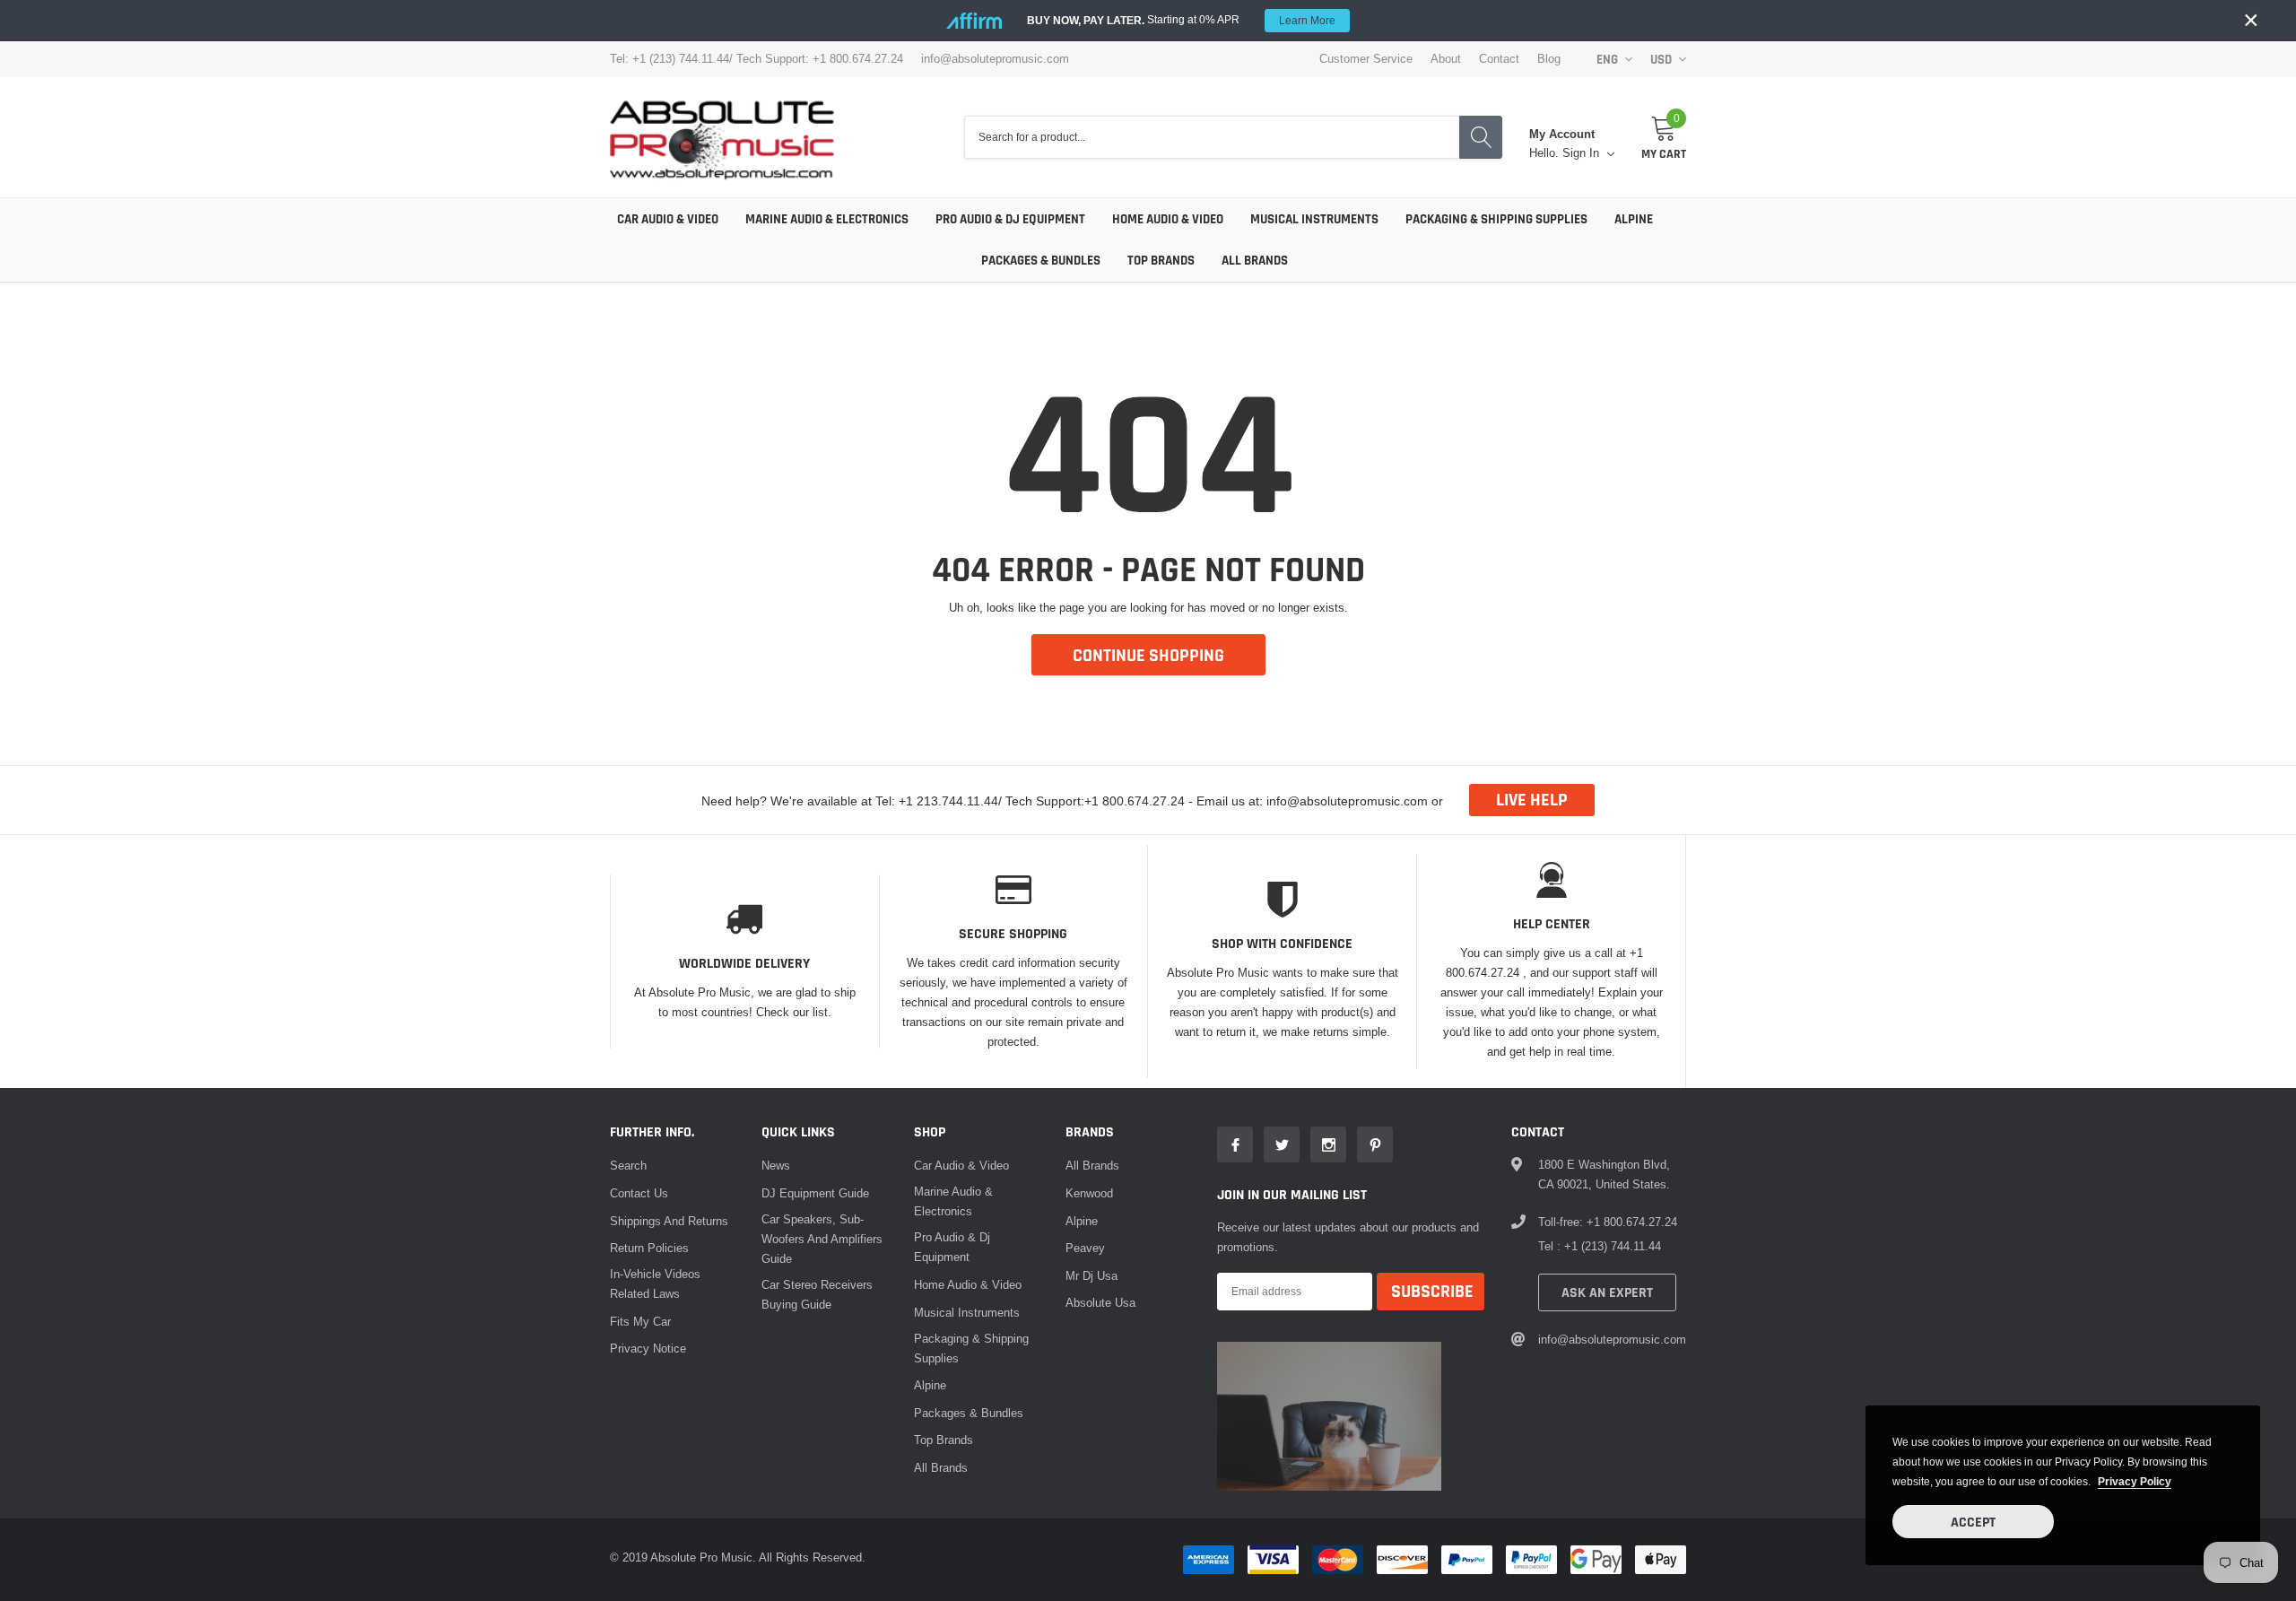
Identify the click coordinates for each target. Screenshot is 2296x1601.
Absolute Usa (1100, 1302)
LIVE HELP (1532, 800)
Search (628, 1165)
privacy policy (2135, 1481)
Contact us (639, 1193)
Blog (1549, 59)
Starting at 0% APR (1181, 20)
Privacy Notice (648, 1348)
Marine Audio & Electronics (827, 219)
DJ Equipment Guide (815, 1193)
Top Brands (1161, 261)
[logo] (722, 137)
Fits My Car (640, 1321)
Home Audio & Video (1168, 219)
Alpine (1634, 219)
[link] (1235, 1144)
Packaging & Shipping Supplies (1496, 219)
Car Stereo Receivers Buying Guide (817, 1294)
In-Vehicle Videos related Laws (655, 1283)
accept (1973, 1523)
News (776, 1165)
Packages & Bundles (1041, 261)
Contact (1499, 59)
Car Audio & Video (668, 219)
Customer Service (1366, 59)
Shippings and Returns (669, 1221)
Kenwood (1089, 1193)
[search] (1481, 138)
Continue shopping (1148, 656)
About (1446, 59)
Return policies (649, 1248)
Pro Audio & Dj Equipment (1010, 219)
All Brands (1255, 261)
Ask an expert (1607, 1293)
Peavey (1085, 1248)
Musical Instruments (1314, 219)
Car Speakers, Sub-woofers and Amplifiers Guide (822, 1239)
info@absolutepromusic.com (995, 59)
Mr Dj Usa (1091, 1275)
